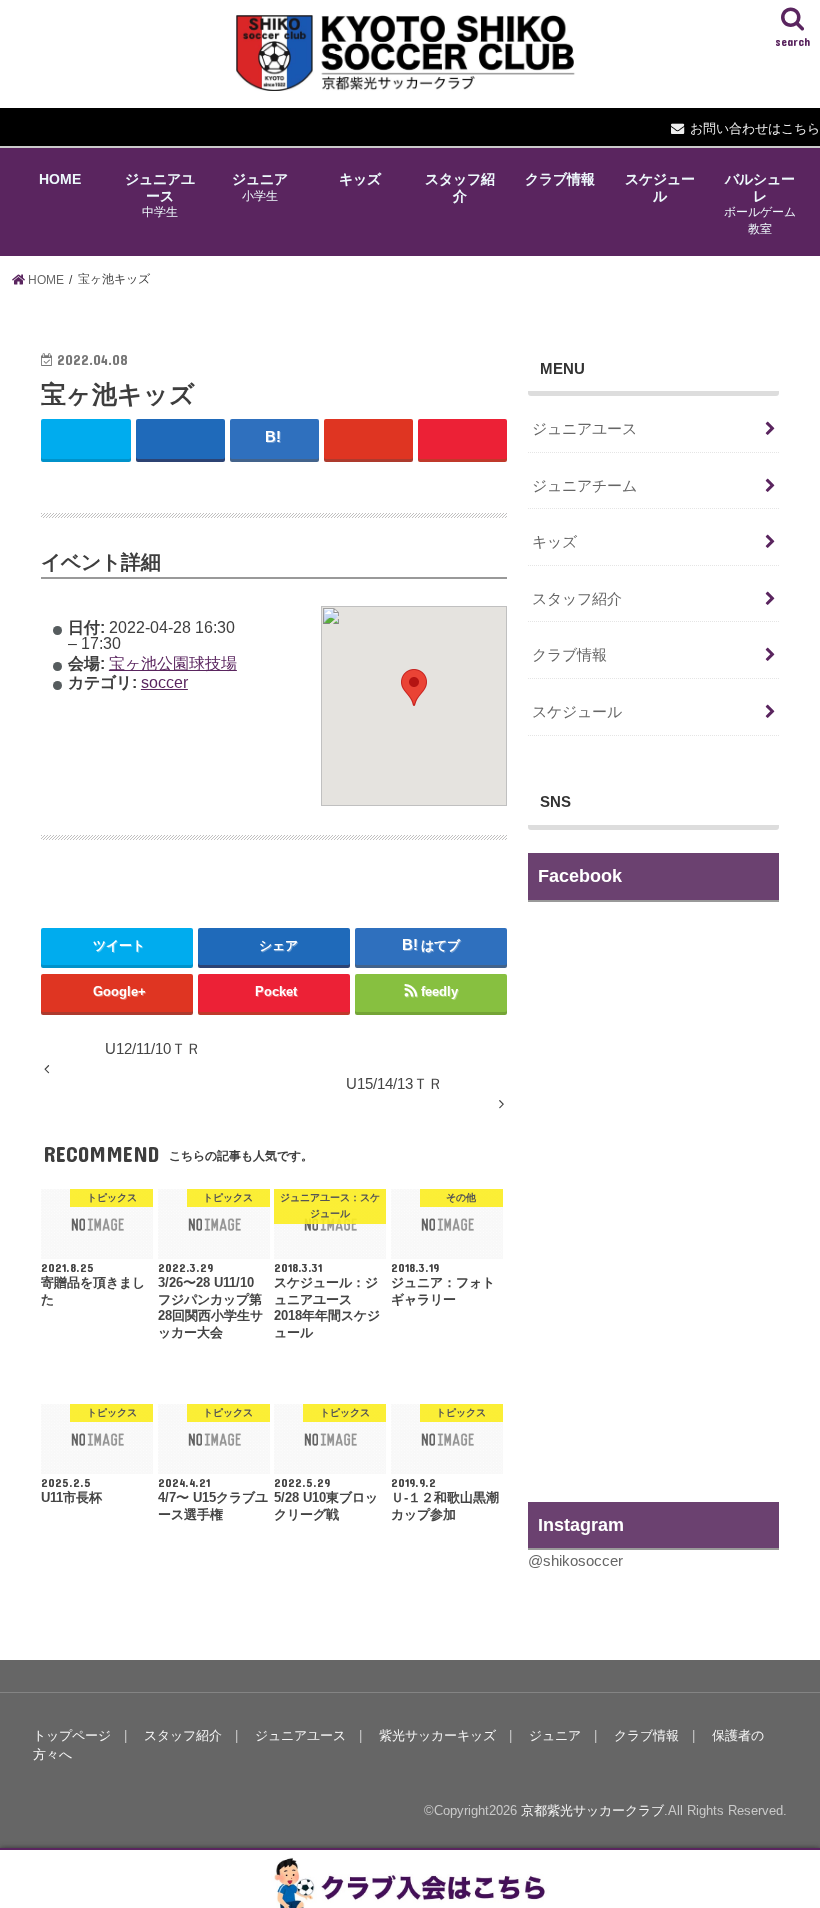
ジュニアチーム (584, 486)
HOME (60, 179)
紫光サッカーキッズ (437, 1735)
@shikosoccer (575, 1561)
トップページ (72, 1735)
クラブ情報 (560, 179)
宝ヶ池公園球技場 (173, 663)
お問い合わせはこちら (755, 128)
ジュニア (260, 186)
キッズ (360, 179)
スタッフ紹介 (460, 187)
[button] (414, 687)
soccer (164, 682)
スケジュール (660, 187)
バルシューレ (760, 203)
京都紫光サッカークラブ (592, 1810)
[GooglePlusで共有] (368, 438)
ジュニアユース (160, 195)
